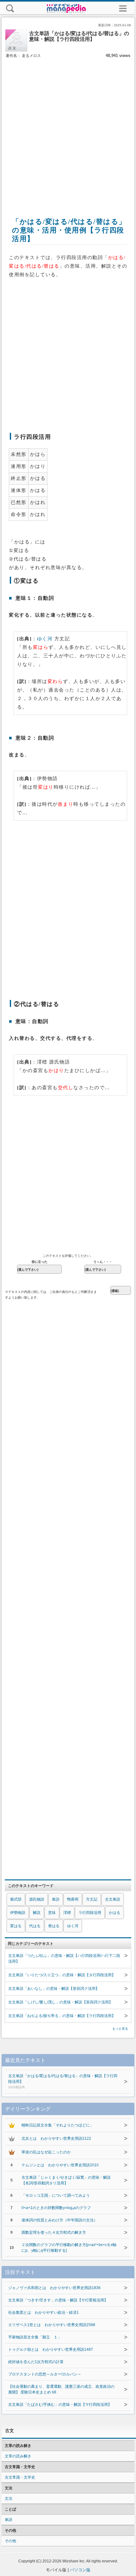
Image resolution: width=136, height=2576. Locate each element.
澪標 (67, 1913)
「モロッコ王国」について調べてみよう (56, 2195)
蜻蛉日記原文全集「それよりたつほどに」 (58, 2125)
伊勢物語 (18, 1913)
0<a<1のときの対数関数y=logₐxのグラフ (56, 2208)
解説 (37, 1913)
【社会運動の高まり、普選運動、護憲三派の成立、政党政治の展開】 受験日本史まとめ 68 (61, 2389)
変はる (16, 1926)
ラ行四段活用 (90, 1913)
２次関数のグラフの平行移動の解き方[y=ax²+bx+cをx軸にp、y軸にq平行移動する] (69, 2248)
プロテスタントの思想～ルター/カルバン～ (45, 2374)
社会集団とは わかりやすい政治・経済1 (43, 2312)
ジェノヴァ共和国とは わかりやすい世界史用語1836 (54, 2288)
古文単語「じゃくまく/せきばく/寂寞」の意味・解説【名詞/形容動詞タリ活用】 (66, 2180)
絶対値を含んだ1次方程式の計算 (36, 2362)
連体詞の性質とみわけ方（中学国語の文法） (59, 2220)
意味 (52, 1913)
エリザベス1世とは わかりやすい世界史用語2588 (52, 2325)
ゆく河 (45, 639)
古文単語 (113, 1899)
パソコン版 (80, 2570)
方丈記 (92, 1899)
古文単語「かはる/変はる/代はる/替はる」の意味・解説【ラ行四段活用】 (63, 2081)
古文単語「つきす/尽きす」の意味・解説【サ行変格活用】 (58, 2300)
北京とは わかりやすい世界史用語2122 (56, 2138)
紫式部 (16, 1899)
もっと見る (120, 2029)
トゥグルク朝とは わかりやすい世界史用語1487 (51, 2349)
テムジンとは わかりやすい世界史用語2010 (60, 2165)
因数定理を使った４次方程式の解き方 (54, 2232)
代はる (35, 1926)
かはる (114, 1913)
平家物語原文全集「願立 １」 (35, 2337)
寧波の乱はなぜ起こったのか (46, 2152)
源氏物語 (37, 1899)
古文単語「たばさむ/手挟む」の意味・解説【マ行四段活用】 (60, 2405)
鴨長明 (73, 1899)
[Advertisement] (68, 131)
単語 (56, 1899)
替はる (54, 1926)
